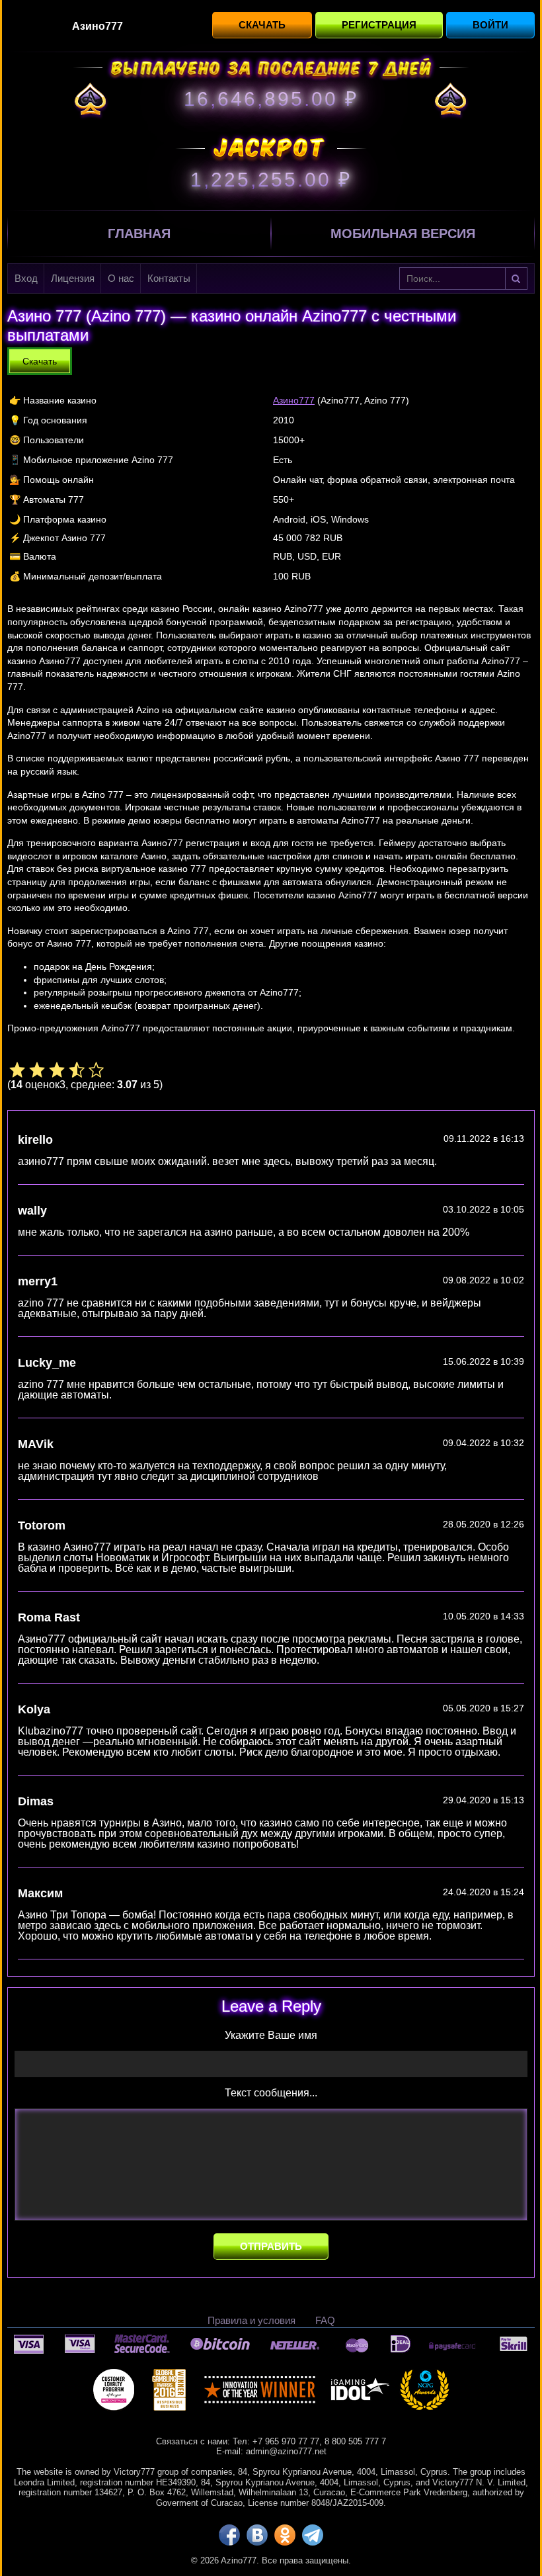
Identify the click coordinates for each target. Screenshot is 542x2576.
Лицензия (73, 278)
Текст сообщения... (271, 2093)
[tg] (313, 2535)
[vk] (257, 2535)
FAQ (325, 2320)
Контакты (169, 278)
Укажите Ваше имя (271, 2036)
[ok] (285, 2535)
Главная (139, 234)
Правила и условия (252, 2320)
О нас (121, 278)
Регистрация (379, 25)
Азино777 (294, 400)
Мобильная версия (403, 234)
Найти (516, 279)
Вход (26, 278)
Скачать (262, 25)
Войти (490, 25)
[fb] (229, 2535)
